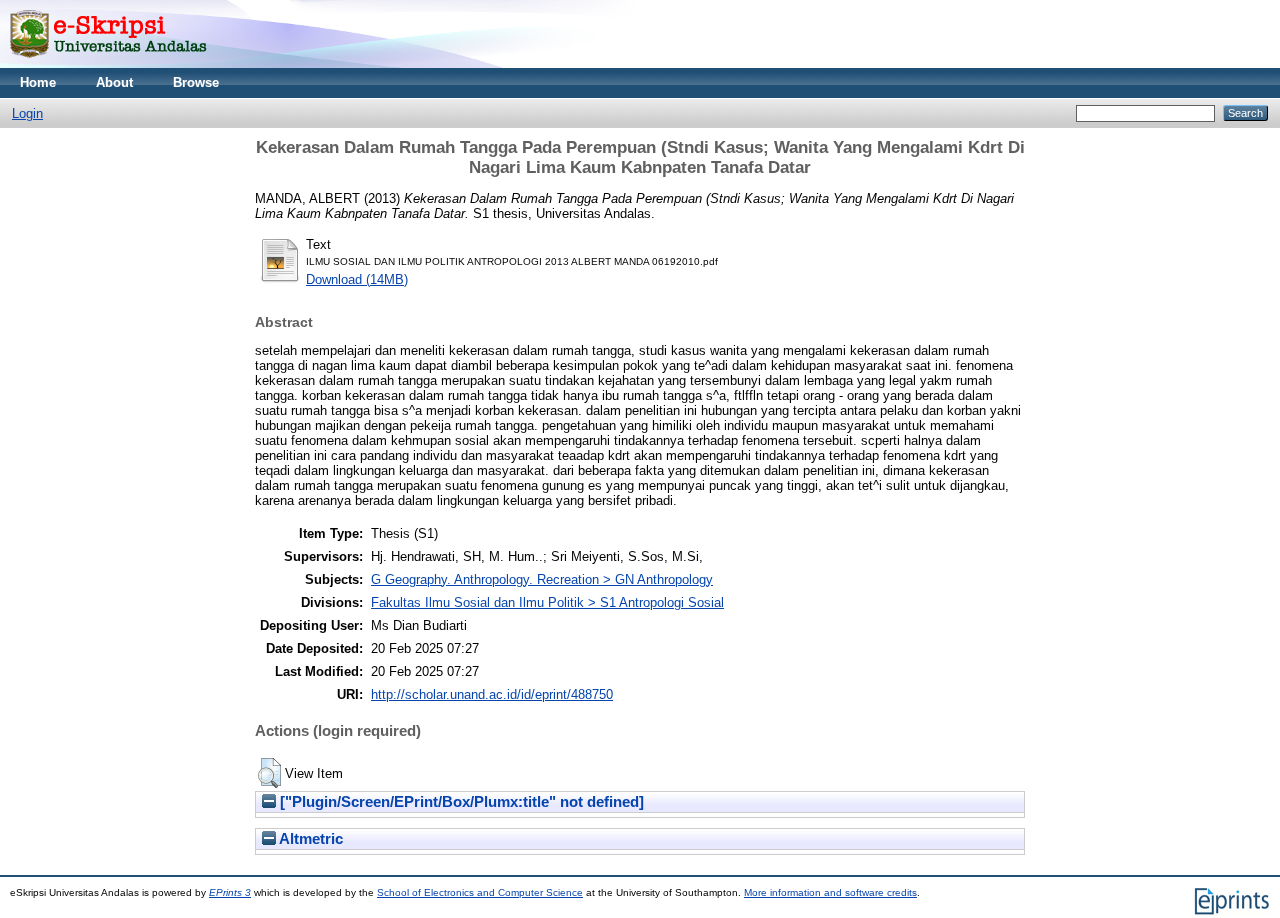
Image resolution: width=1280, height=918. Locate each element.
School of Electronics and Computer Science (480, 892)
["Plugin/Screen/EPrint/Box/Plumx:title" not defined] (460, 802)
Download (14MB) (357, 279)
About (114, 82)
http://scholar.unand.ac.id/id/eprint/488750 (492, 694)
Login (27, 113)
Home (38, 82)
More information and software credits (830, 892)
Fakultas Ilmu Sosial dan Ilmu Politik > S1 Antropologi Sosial (547, 602)
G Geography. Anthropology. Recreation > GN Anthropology (542, 579)
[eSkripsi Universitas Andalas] (108, 63)
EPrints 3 (230, 892)
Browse (196, 82)
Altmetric (309, 839)
